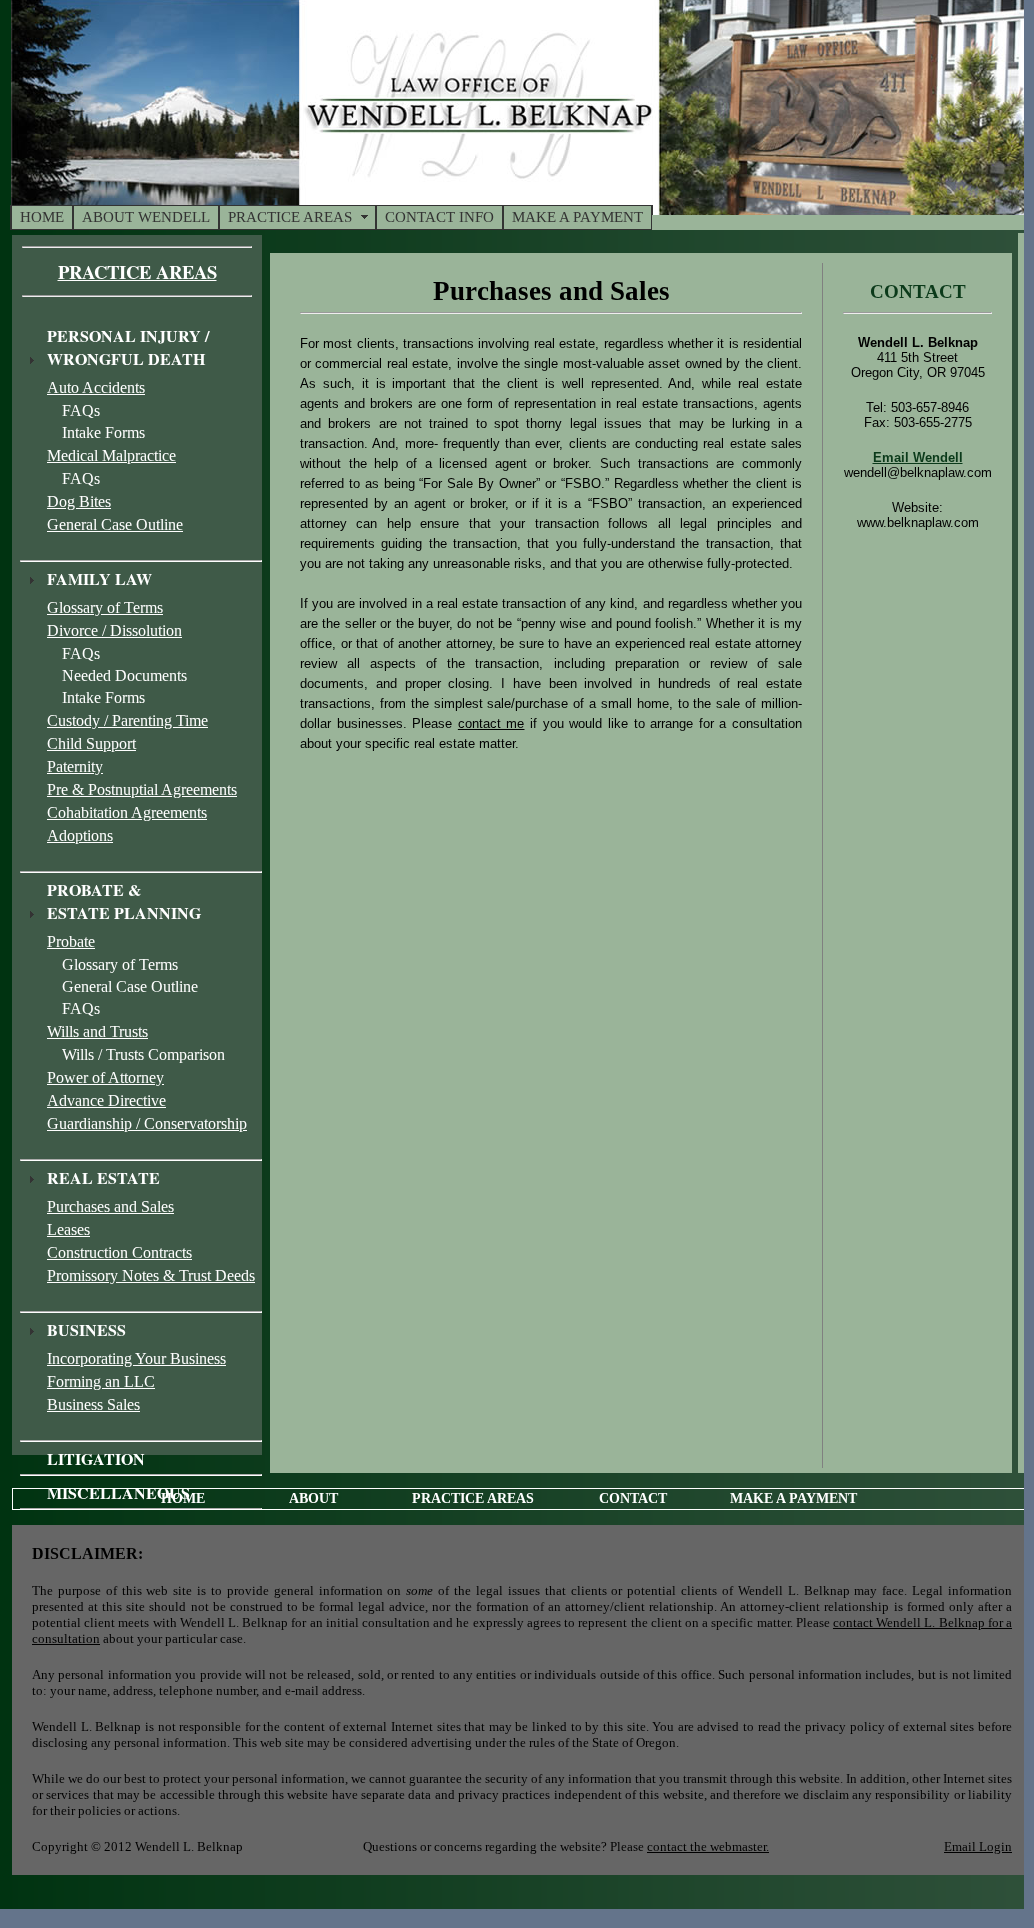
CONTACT (633, 1498)
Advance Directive (106, 1100)
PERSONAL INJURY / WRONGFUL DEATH (128, 347)
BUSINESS (86, 1329)
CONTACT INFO (439, 217)
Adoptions (80, 835)
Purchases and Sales (110, 1206)
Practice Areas (137, 271)
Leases (68, 1229)
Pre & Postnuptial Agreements (142, 789)
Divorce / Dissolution (114, 630)
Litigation (96, 1458)
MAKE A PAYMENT (577, 217)
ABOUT (313, 1498)
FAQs (81, 410)
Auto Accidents (96, 387)
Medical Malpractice (111, 455)
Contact (918, 291)
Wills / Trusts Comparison (143, 1054)
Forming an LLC (101, 1381)
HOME (42, 217)
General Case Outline (115, 524)
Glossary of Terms (105, 607)
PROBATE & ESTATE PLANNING (124, 901)
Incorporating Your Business (136, 1358)
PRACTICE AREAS (290, 217)
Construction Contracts (119, 1252)
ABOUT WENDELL (146, 217)
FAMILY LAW (99, 578)
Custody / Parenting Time (127, 720)
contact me (491, 723)
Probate (71, 941)
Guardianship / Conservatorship (147, 1123)
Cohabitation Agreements (127, 812)
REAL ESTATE (103, 1177)
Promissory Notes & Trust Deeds (151, 1275)
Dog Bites (79, 501)
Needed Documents (124, 675)
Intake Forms (103, 432)
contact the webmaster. (708, 1846)
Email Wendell (918, 457)
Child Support (91, 743)
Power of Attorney (105, 1077)
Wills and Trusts (97, 1031)
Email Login (978, 1846)
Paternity (75, 766)
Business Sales (93, 1404)
